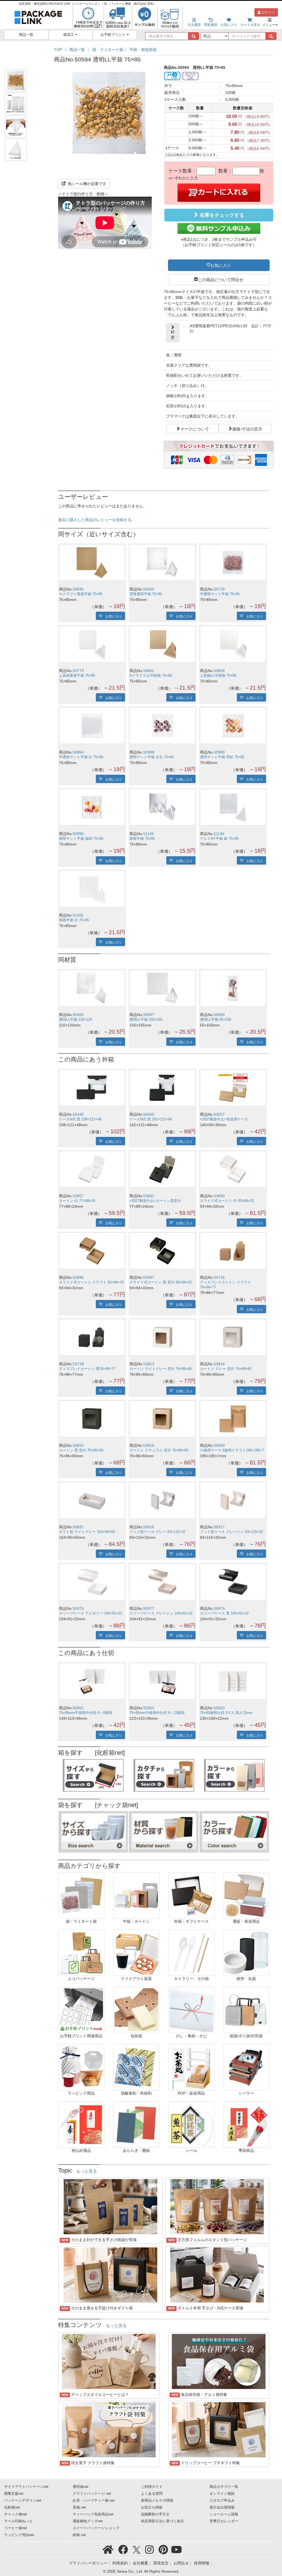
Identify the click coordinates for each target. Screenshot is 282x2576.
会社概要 (140, 2563)
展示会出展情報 (222, 2507)
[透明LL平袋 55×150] (233, 988)
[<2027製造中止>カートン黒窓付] (162, 1169)
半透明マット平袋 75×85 (220, 594)
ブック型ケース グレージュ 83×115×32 (231, 1532)
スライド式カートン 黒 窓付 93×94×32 (161, 1282)
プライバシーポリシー (88, 2563)
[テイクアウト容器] (136, 1952)
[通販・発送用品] (246, 1895)
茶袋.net (79, 2507)
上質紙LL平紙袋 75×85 (218, 676)
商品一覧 (26, 35)
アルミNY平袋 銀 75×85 (219, 839)
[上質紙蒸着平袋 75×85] (92, 644)
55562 (149, 1708)
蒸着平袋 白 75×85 (74, 920)
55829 (219, 1445)
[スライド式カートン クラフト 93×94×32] (92, 1251)
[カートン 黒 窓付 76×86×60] (92, 1419)
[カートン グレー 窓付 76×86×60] (233, 1337)
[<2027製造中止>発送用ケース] (233, 1088)
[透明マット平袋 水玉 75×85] (162, 726)
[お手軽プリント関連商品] (81, 2010)
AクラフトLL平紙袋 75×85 (151, 676)
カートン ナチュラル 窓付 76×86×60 (159, 1450)
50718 (219, 589)
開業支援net (14, 2494)
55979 (219, 1608)
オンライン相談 (222, 2494)
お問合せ (181, 2563)
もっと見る (87, 2171)
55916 (149, 1527)
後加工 (69, 35)
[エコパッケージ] (81, 1952)
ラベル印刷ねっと (18, 2521)
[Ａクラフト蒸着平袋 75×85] (92, 563)
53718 (78, 1364)
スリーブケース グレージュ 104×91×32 (161, 1613)
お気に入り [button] (221, 265)
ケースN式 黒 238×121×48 (80, 1119)
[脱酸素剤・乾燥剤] (136, 2067)
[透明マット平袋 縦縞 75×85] (92, 807)
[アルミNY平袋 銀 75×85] (233, 807)
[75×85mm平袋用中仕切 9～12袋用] (162, 1681)
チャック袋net (16, 2514)
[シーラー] (246, 2067)
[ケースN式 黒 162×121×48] (162, 1088)
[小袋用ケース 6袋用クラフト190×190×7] (233, 1419)
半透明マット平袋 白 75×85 (81, 757)
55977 (149, 1608)
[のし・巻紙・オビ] (191, 2010)
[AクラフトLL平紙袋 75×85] (162, 644)
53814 (219, 1364)
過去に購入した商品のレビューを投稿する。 (97, 520)
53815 (78, 1445)
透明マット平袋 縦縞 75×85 (81, 839)
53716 (219, 1277)
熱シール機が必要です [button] (86, 184)
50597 (149, 1015)
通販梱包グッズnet (88, 2521)
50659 (219, 1015)
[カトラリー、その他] (191, 1952)
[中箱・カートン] (136, 1895)
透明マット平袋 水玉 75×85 (152, 757)
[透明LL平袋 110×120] (92, 988)
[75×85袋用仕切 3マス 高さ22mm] (233, 1681)
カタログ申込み (222, 2501)
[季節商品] (246, 2124)
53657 (78, 1196)
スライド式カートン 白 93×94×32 (227, 1201)
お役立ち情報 (152, 2507)
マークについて (195, 429)
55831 (78, 1527)
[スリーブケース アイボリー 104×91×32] (92, 1582)
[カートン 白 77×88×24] (92, 1169)
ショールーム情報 (224, 2514)
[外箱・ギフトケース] (191, 1895)
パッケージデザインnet (23, 2501)
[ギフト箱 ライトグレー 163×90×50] (92, 1500)
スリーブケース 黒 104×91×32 (224, 1613)
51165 (78, 915)
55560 (149, 1114)
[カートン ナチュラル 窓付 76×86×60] (162, 1419)
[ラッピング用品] (81, 2067)
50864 (78, 752)
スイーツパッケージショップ (96, 2528)
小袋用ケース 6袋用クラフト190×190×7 (232, 1450)
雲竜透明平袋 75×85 (146, 594)
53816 (149, 1445)
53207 (219, 1114)
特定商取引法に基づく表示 (162, 2521)
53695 (78, 1277)
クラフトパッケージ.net (92, 2494)
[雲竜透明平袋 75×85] (162, 563)
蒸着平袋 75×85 (142, 839)
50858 (219, 671)
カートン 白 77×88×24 (77, 1201)
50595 (78, 589)
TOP (58, 50)
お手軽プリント (114, 35)
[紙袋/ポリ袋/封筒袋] (246, 2010)
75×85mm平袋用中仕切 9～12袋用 (157, 1713)
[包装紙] (136, 2010)
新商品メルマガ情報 (157, 2501)
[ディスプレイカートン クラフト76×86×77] (233, 1251)
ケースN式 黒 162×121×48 (151, 1119)
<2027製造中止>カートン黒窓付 (155, 1201)
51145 (149, 834)
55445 (78, 1114)
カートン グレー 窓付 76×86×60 (226, 1369)
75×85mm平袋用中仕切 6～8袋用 (86, 1713)
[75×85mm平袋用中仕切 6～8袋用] (92, 1681)
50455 (78, 1015)
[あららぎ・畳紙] (136, 2124)
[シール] (191, 2124)
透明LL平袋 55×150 (215, 1020)
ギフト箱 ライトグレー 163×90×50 (87, 1532)
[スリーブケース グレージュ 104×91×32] (162, 1582)
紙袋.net (79, 2535)
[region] (164, 50)
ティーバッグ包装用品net (93, 2514)
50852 (149, 671)
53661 (149, 1196)
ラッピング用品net (19, 2535)
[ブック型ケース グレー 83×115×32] (162, 1500)
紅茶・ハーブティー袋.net (94, 2501)
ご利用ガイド (152, 2487)
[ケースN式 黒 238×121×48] (92, 1088)
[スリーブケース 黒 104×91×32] (233, 1582)
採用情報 (202, 2563)
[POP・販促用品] (191, 2067)
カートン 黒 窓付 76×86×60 (81, 1450)
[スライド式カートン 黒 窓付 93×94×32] (162, 1251)
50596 (149, 589)
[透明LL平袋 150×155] (162, 988)
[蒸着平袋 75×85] (162, 807)
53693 (219, 1196)
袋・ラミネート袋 (108, 50)
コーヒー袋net (16, 2528)
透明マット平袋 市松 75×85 (222, 757)
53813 (149, 1364)
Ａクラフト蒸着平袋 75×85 (81, 594)
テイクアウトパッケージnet (26, 2487)
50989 (219, 752)
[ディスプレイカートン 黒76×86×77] (92, 1337)
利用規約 (120, 2563)
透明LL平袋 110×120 (75, 1020)
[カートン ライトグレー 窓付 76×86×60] (162, 1337)
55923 (219, 1708)
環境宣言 (161, 2563)
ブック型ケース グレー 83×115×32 (157, 1532)
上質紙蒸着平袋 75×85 (77, 676)
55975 (78, 1608)
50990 (78, 834)
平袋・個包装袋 (143, 50)
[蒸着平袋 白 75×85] (92, 889)
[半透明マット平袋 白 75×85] (92, 726)
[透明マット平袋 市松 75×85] (233, 726)
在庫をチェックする (221, 215)
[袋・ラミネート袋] (81, 1895)
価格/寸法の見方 (247, 429)
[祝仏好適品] (81, 2124)
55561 (78, 1708)
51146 (219, 834)
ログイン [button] (268, 12)
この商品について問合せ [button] (221, 279)
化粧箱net (12, 2507)
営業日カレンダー (224, 2521)
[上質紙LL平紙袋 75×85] (233, 644)
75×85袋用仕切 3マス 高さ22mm (226, 1713)
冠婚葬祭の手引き (155, 2514)
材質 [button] (173, 335)
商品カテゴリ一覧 (224, 2487)
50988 (149, 752)
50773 (78, 671)
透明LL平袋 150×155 (146, 1020)
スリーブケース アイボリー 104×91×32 (90, 1613)
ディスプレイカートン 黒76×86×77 (87, 1369)
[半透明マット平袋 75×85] (233, 563)
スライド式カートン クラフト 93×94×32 (91, 1282)
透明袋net (81, 2487)
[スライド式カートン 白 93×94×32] (233, 1169)
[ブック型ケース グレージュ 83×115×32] (233, 1500)
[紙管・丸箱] (246, 1952)
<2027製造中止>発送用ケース (224, 1119)
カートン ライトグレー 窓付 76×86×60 (161, 1369)
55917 (219, 1527)
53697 (149, 1277)
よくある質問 (152, 2494)
